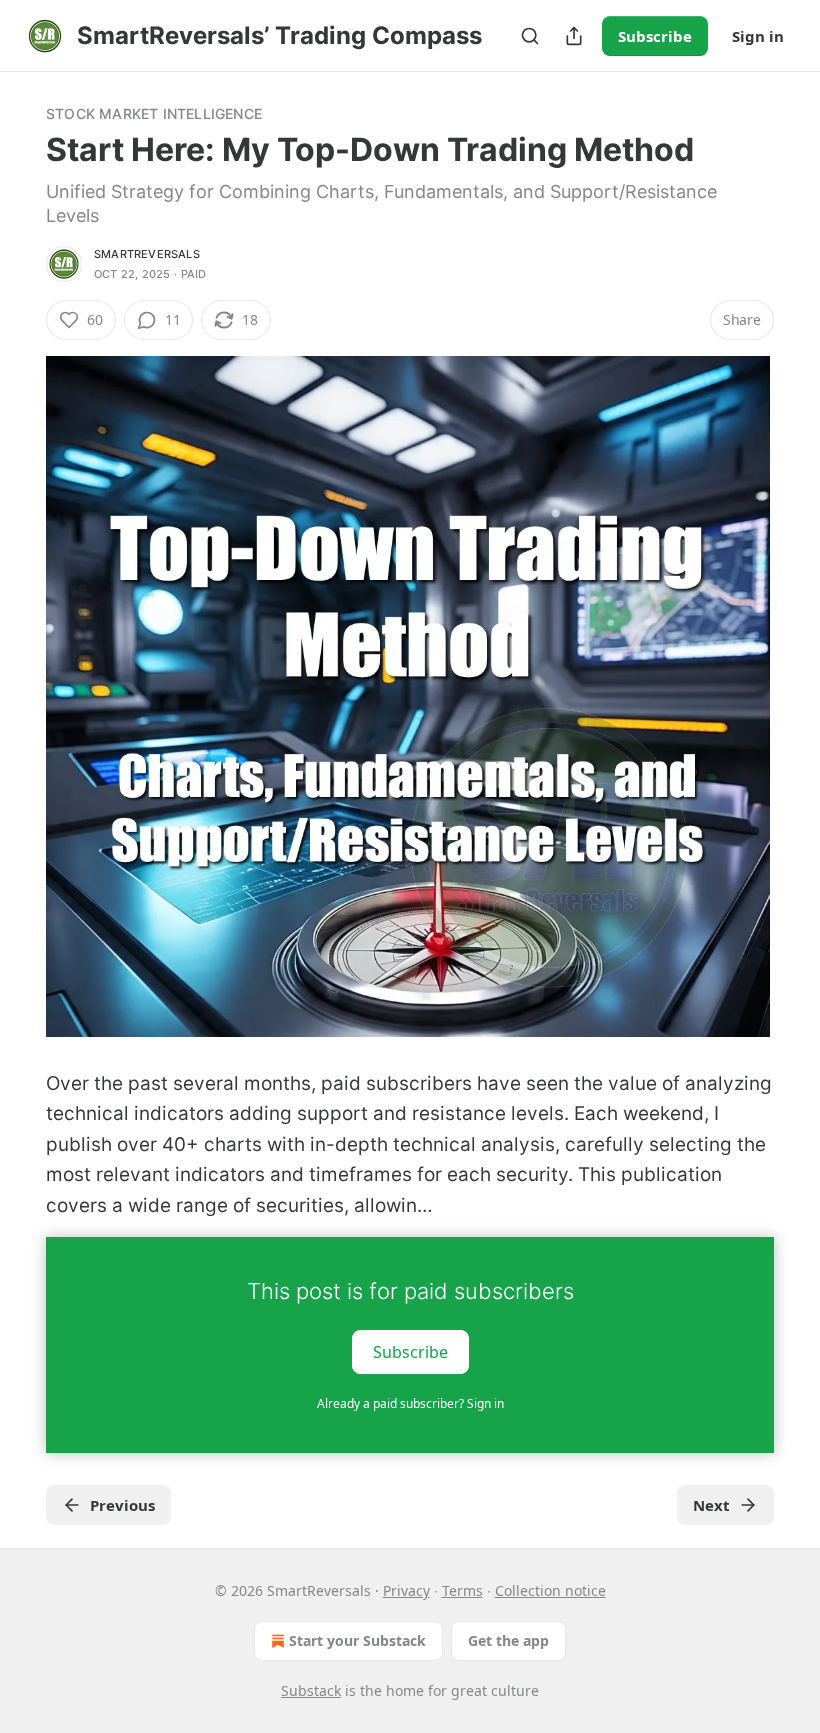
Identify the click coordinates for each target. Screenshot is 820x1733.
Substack (311, 1690)
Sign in (758, 36)
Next (711, 1505)
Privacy (406, 1590)
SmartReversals (147, 254)
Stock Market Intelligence (154, 113)
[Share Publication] (574, 36)
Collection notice (550, 1590)
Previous (122, 1505)
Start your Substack (357, 1640)
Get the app (508, 1640)
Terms (462, 1590)
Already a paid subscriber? (410, 1403)
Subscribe (655, 36)
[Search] (530, 36)
